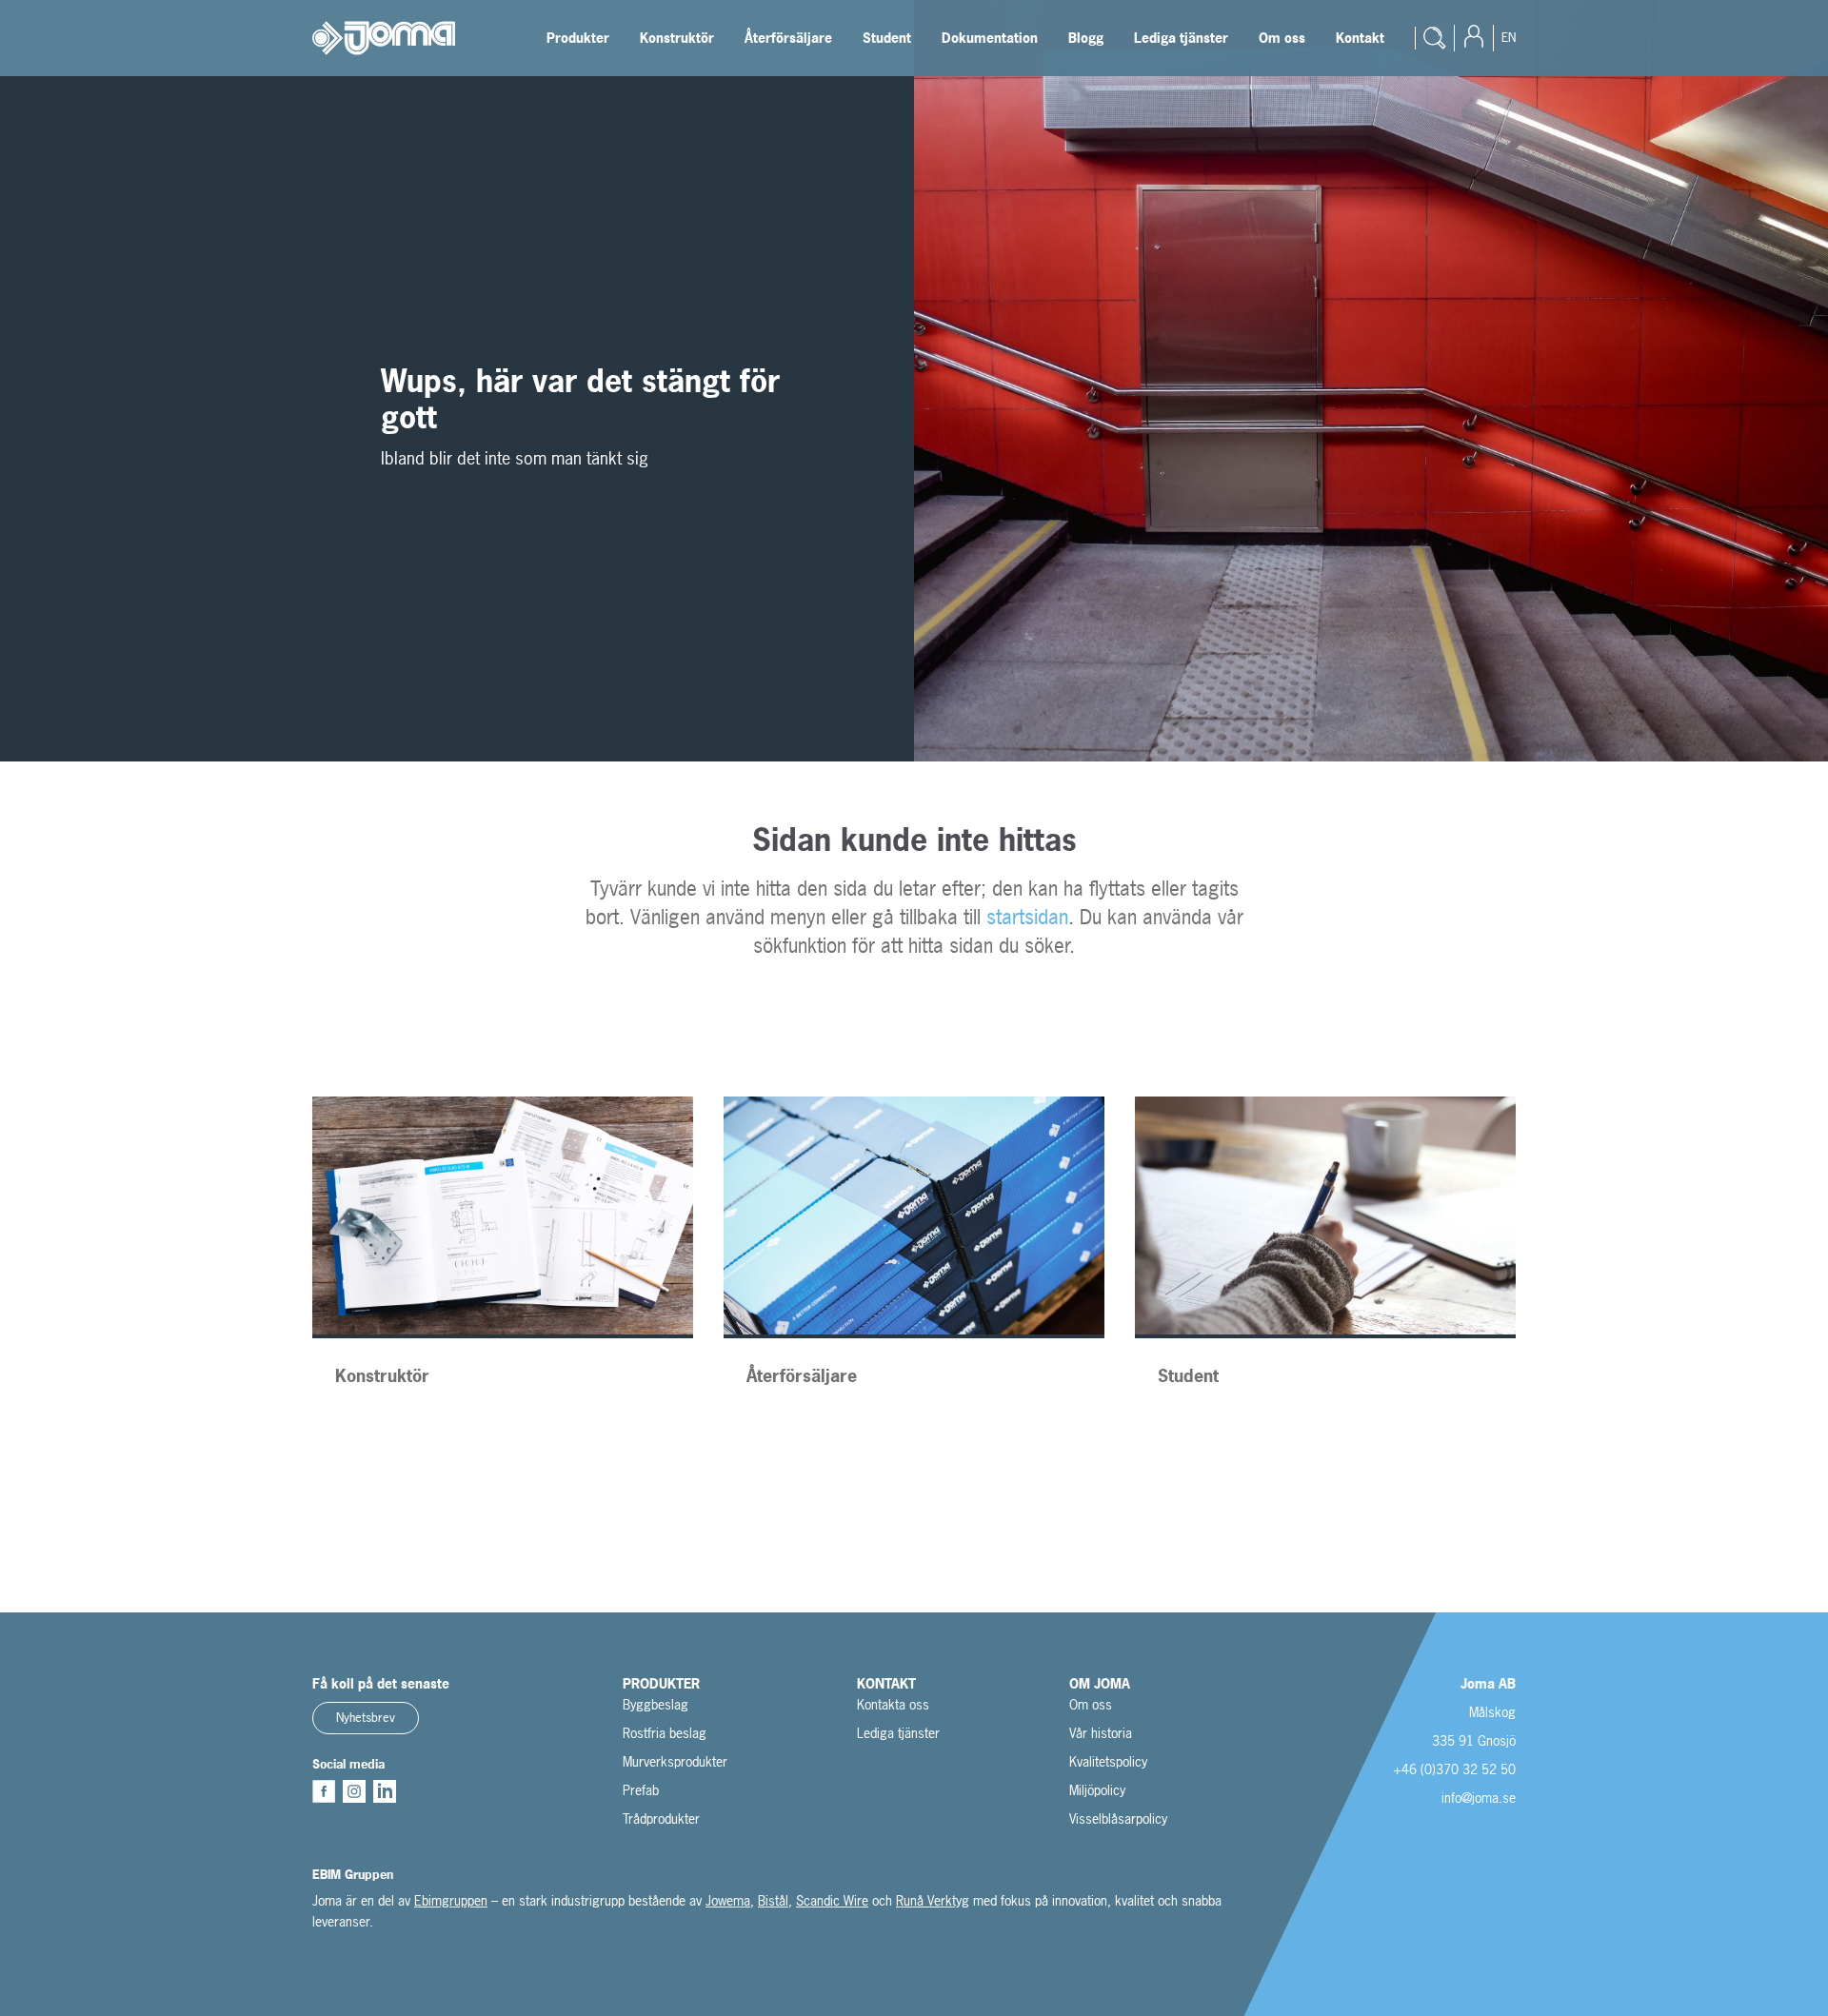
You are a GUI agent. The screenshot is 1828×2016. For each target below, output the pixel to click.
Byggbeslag (656, 1704)
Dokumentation (990, 38)
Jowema (728, 1900)
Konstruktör (677, 38)
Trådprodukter (661, 1818)
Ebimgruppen (451, 1900)
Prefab (641, 1790)
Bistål (773, 1900)
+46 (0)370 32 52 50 (1454, 1769)
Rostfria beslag (665, 1733)
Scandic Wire (832, 1900)
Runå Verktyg (933, 1900)
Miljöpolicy (1097, 1790)
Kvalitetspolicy (1108, 1761)
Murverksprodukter (675, 1761)
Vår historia (1101, 1733)
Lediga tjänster (1181, 38)
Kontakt (1360, 38)
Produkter (578, 38)
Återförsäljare (788, 38)
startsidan (1027, 917)
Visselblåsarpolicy (1118, 1818)
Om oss (1282, 38)
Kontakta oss (893, 1704)
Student (887, 38)
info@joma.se (1479, 1798)
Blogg (1086, 38)
